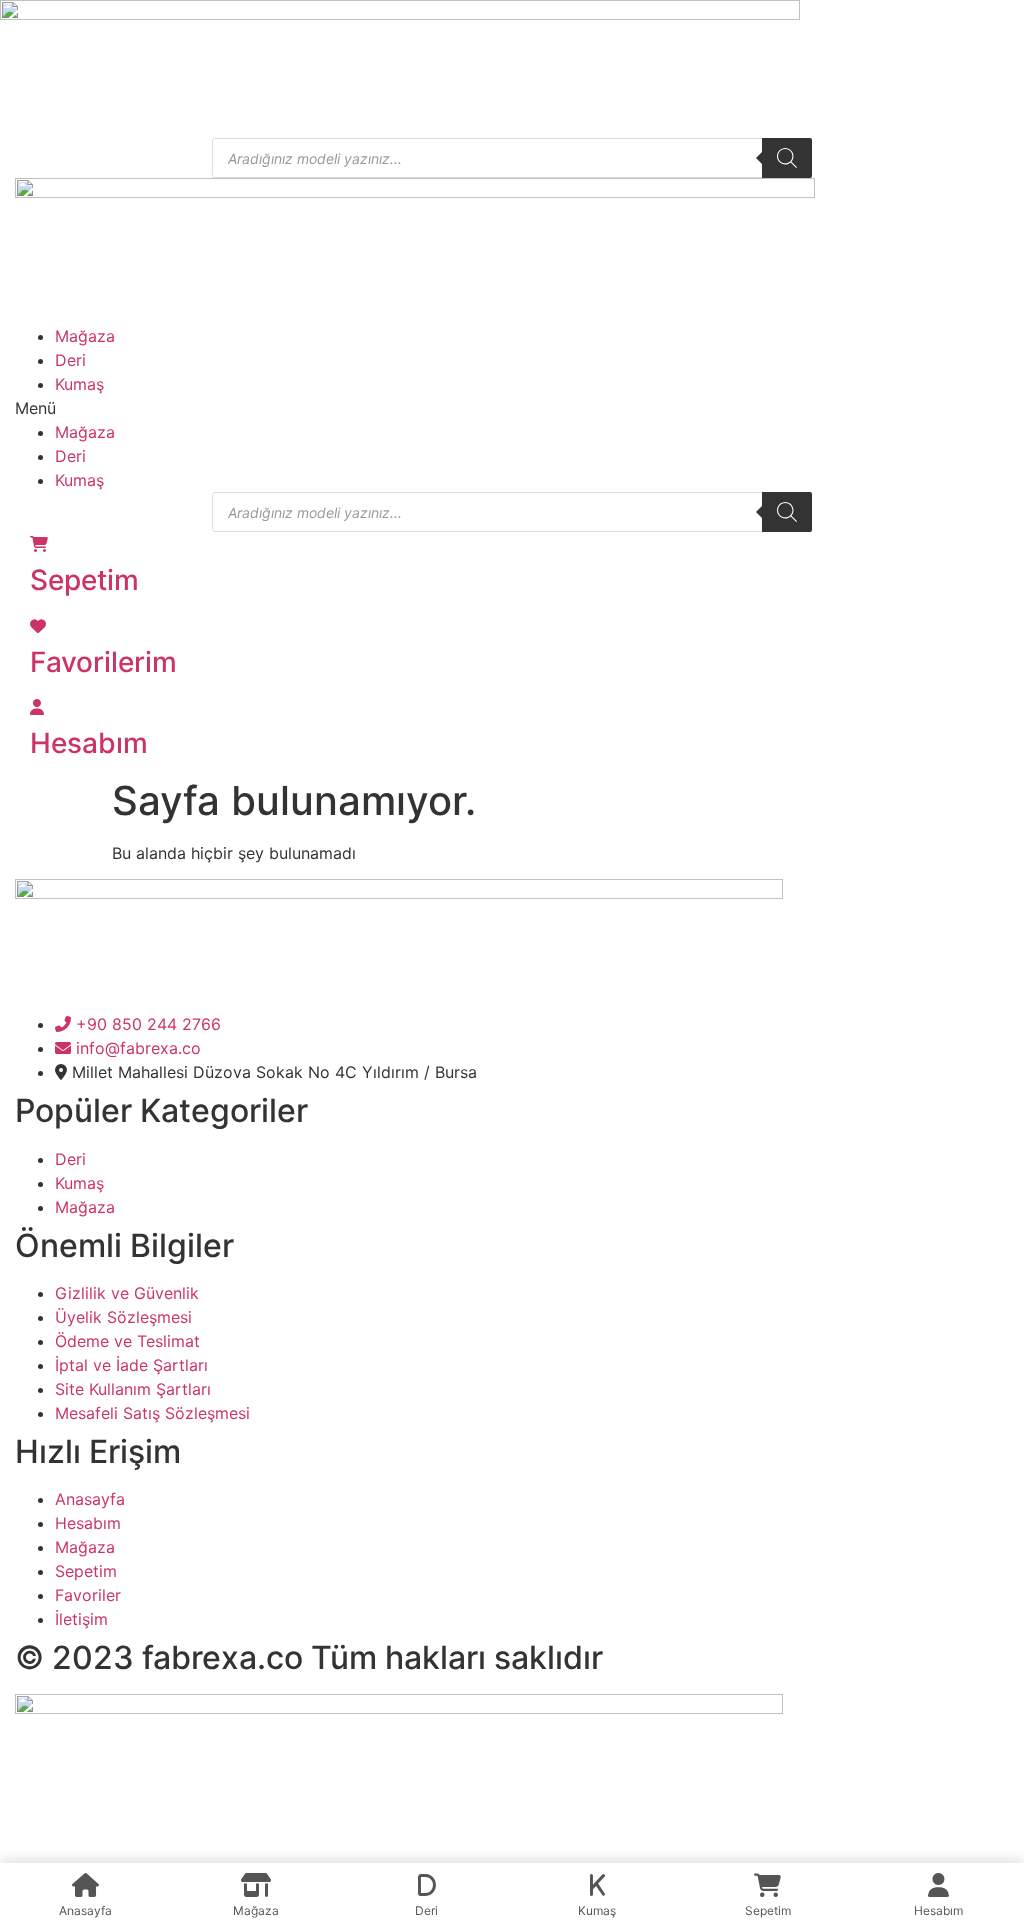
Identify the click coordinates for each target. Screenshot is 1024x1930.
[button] (512, 408)
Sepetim (84, 580)
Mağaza (85, 336)
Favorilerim (103, 662)
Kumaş (79, 384)
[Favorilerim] (38, 626)
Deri (70, 360)
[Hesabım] (37, 707)
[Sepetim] (39, 544)
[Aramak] (787, 158)
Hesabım (89, 743)
